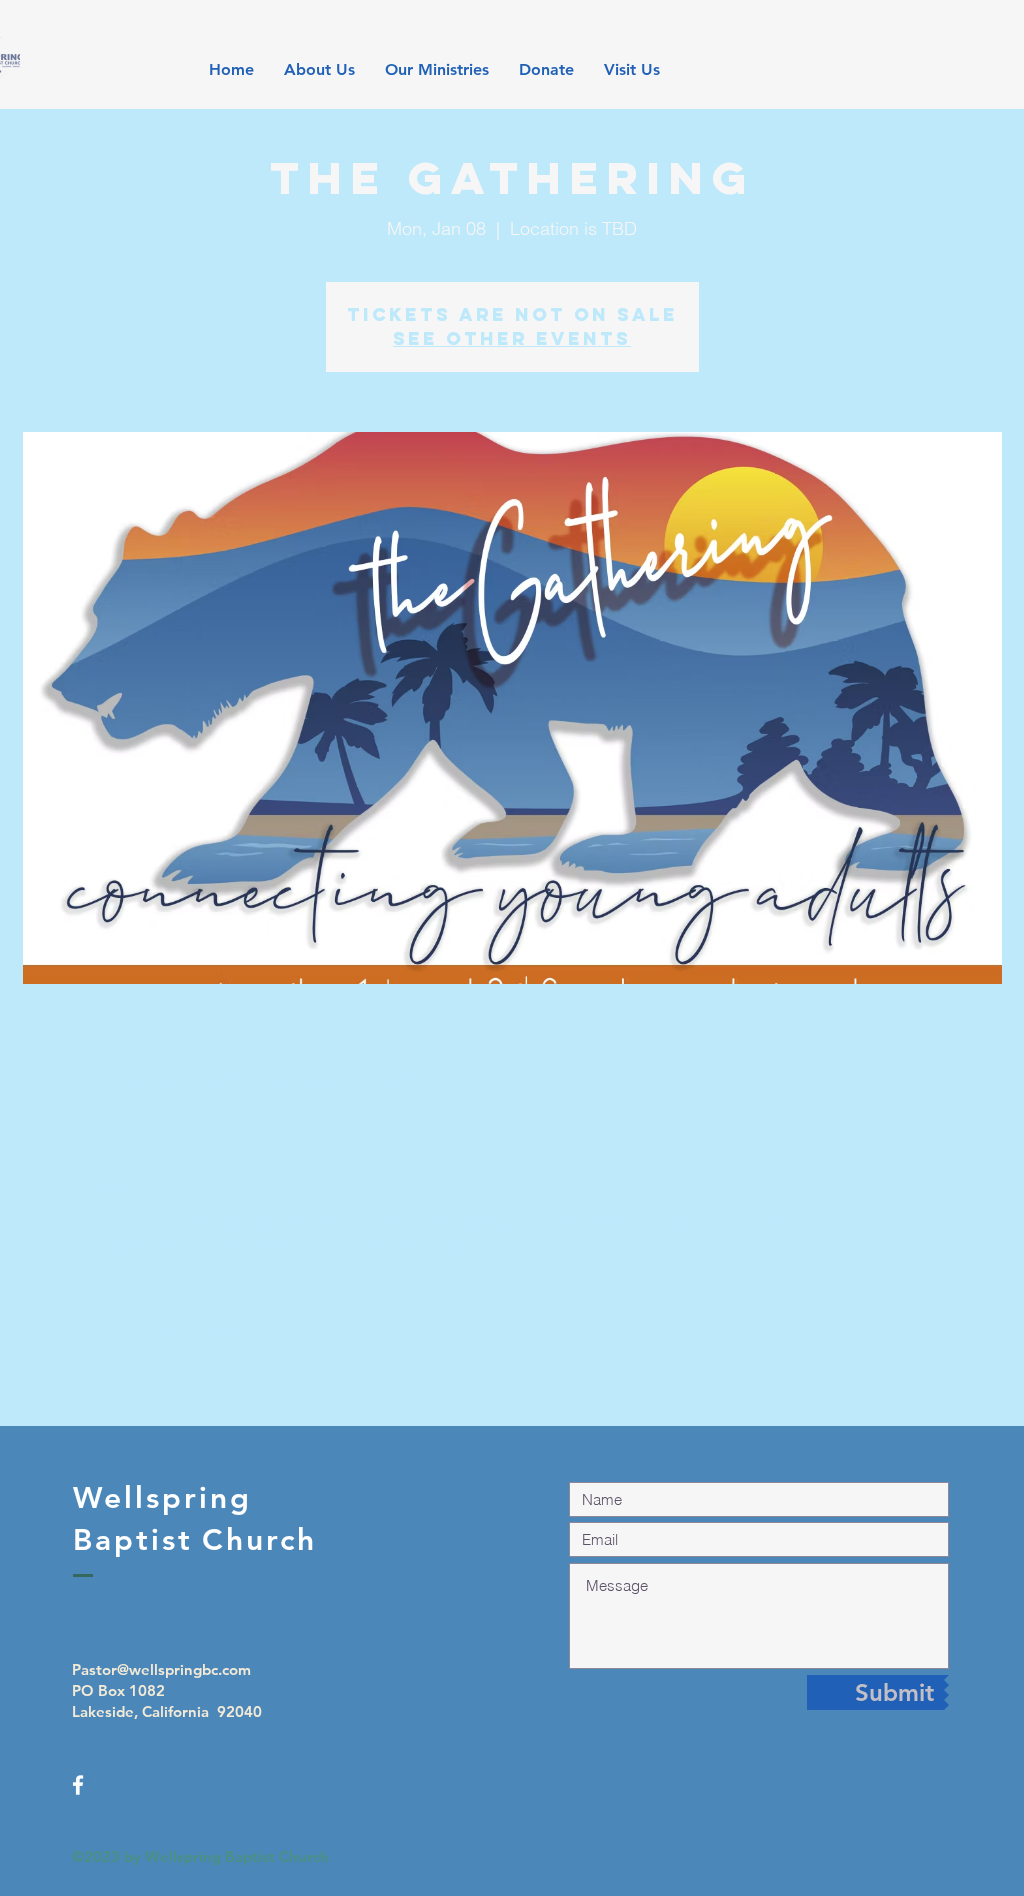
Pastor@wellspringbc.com (161, 1669)
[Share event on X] (149, 1373)
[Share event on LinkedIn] (198, 1373)
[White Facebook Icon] (78, 1785)
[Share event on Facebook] (100, 1373)
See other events (512, 338)
